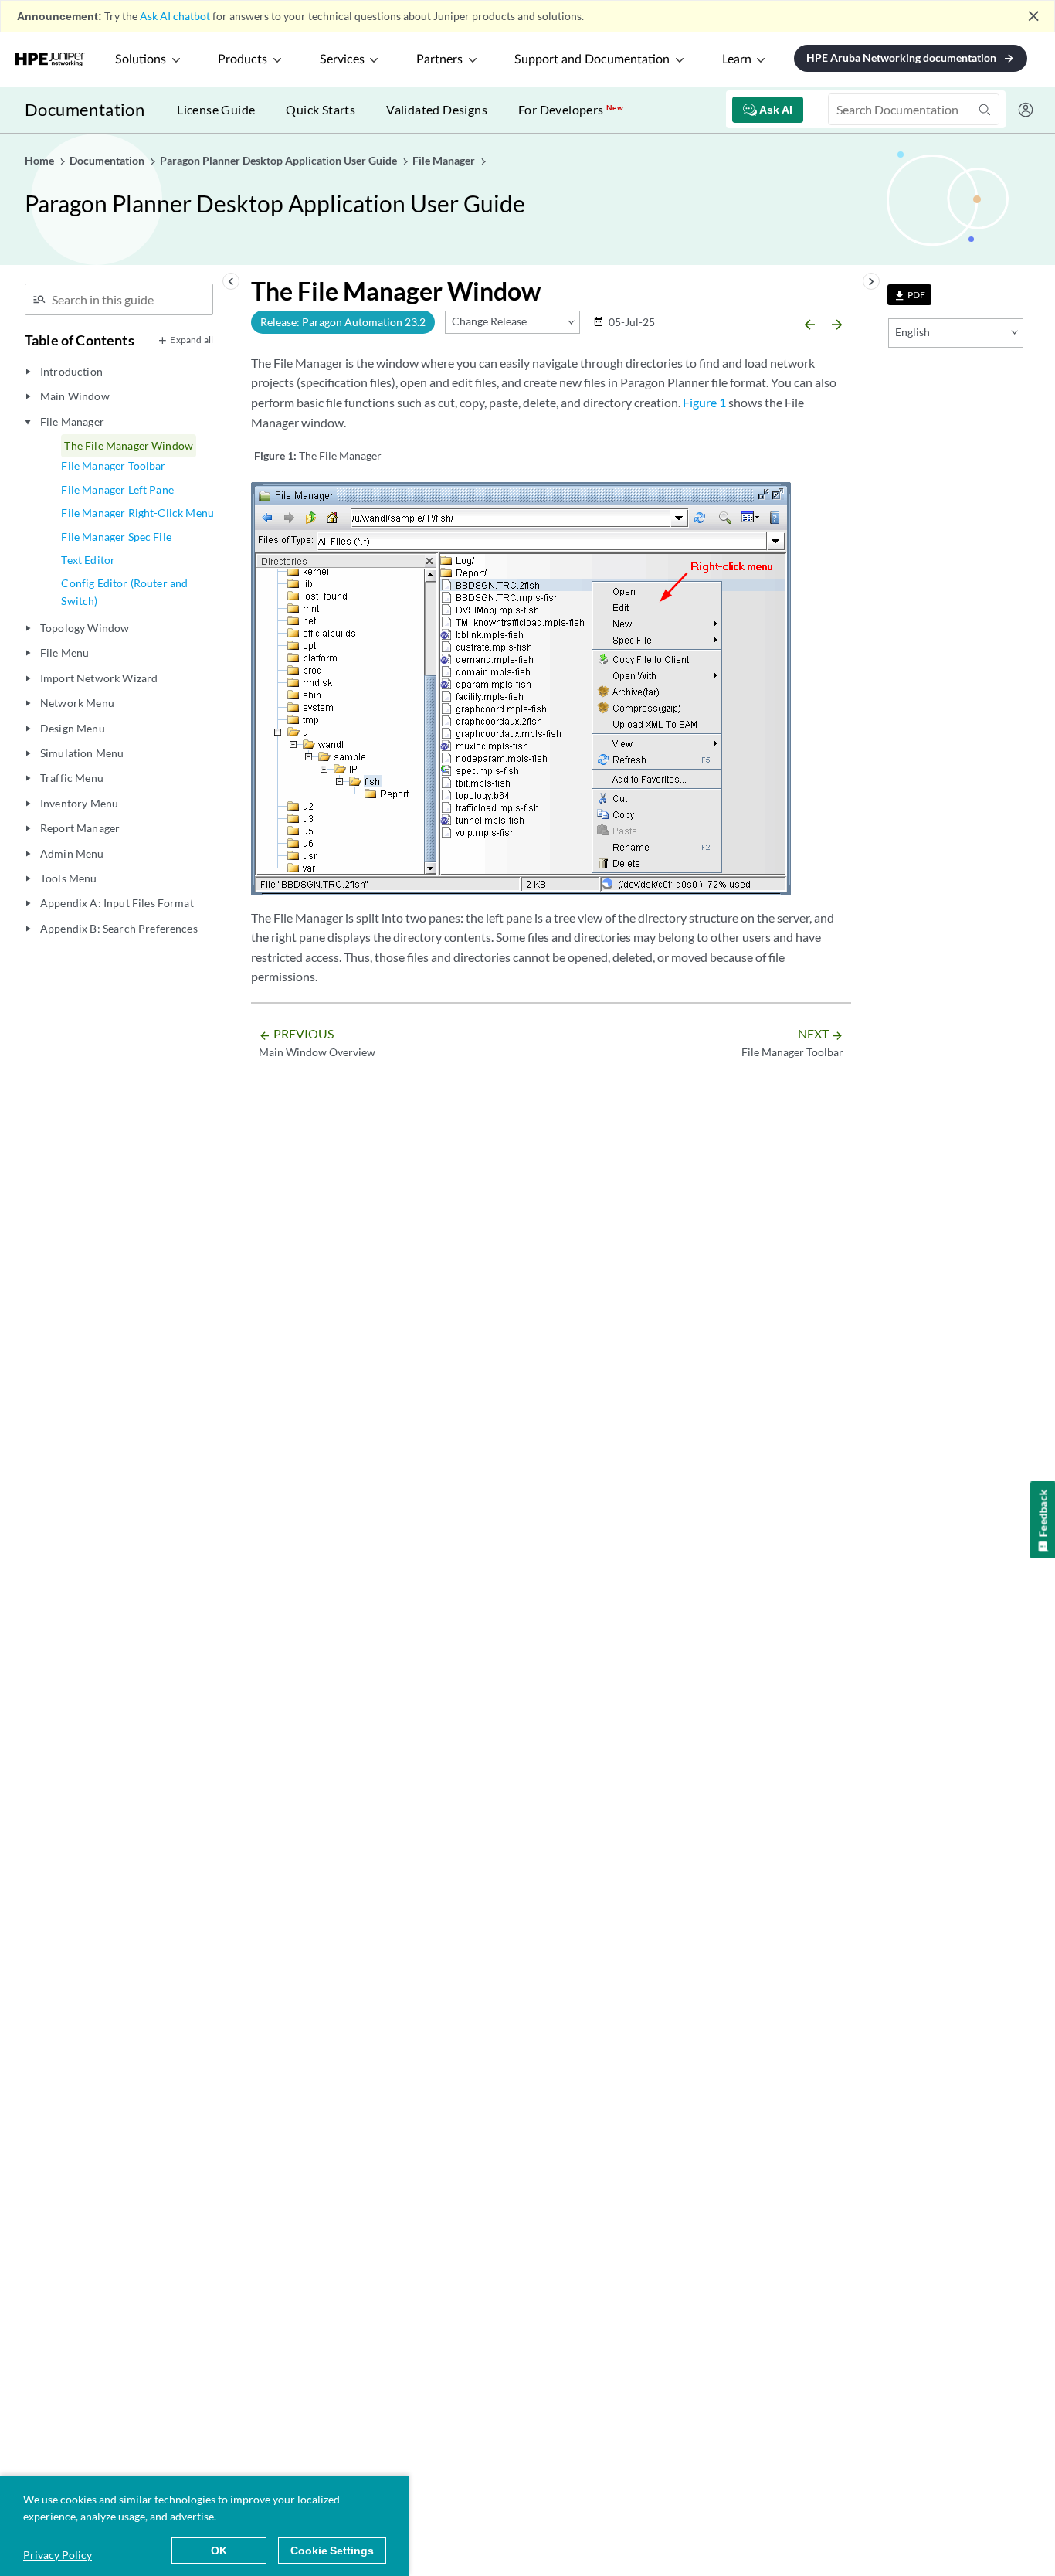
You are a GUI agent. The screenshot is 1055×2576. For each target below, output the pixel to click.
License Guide (216, 109)
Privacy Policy (58, 2555)
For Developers (571, 109)
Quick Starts (321, 109)
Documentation (85, 109)
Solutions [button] (141, 59)
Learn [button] (737, 59)
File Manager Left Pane (117, 489)
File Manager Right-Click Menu (137, 513)
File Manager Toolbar (113, 466)
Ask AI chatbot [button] (175, 16)
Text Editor (88, 560)
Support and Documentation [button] (592, 59)
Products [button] (243, 59)
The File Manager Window (129, 445)
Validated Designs (437, 109)
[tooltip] (909, 295)
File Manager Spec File (116, 537)
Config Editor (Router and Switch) (124, 591)
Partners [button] (439, 59)
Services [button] (342, 59)
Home (41, 160)
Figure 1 (704, 402)
